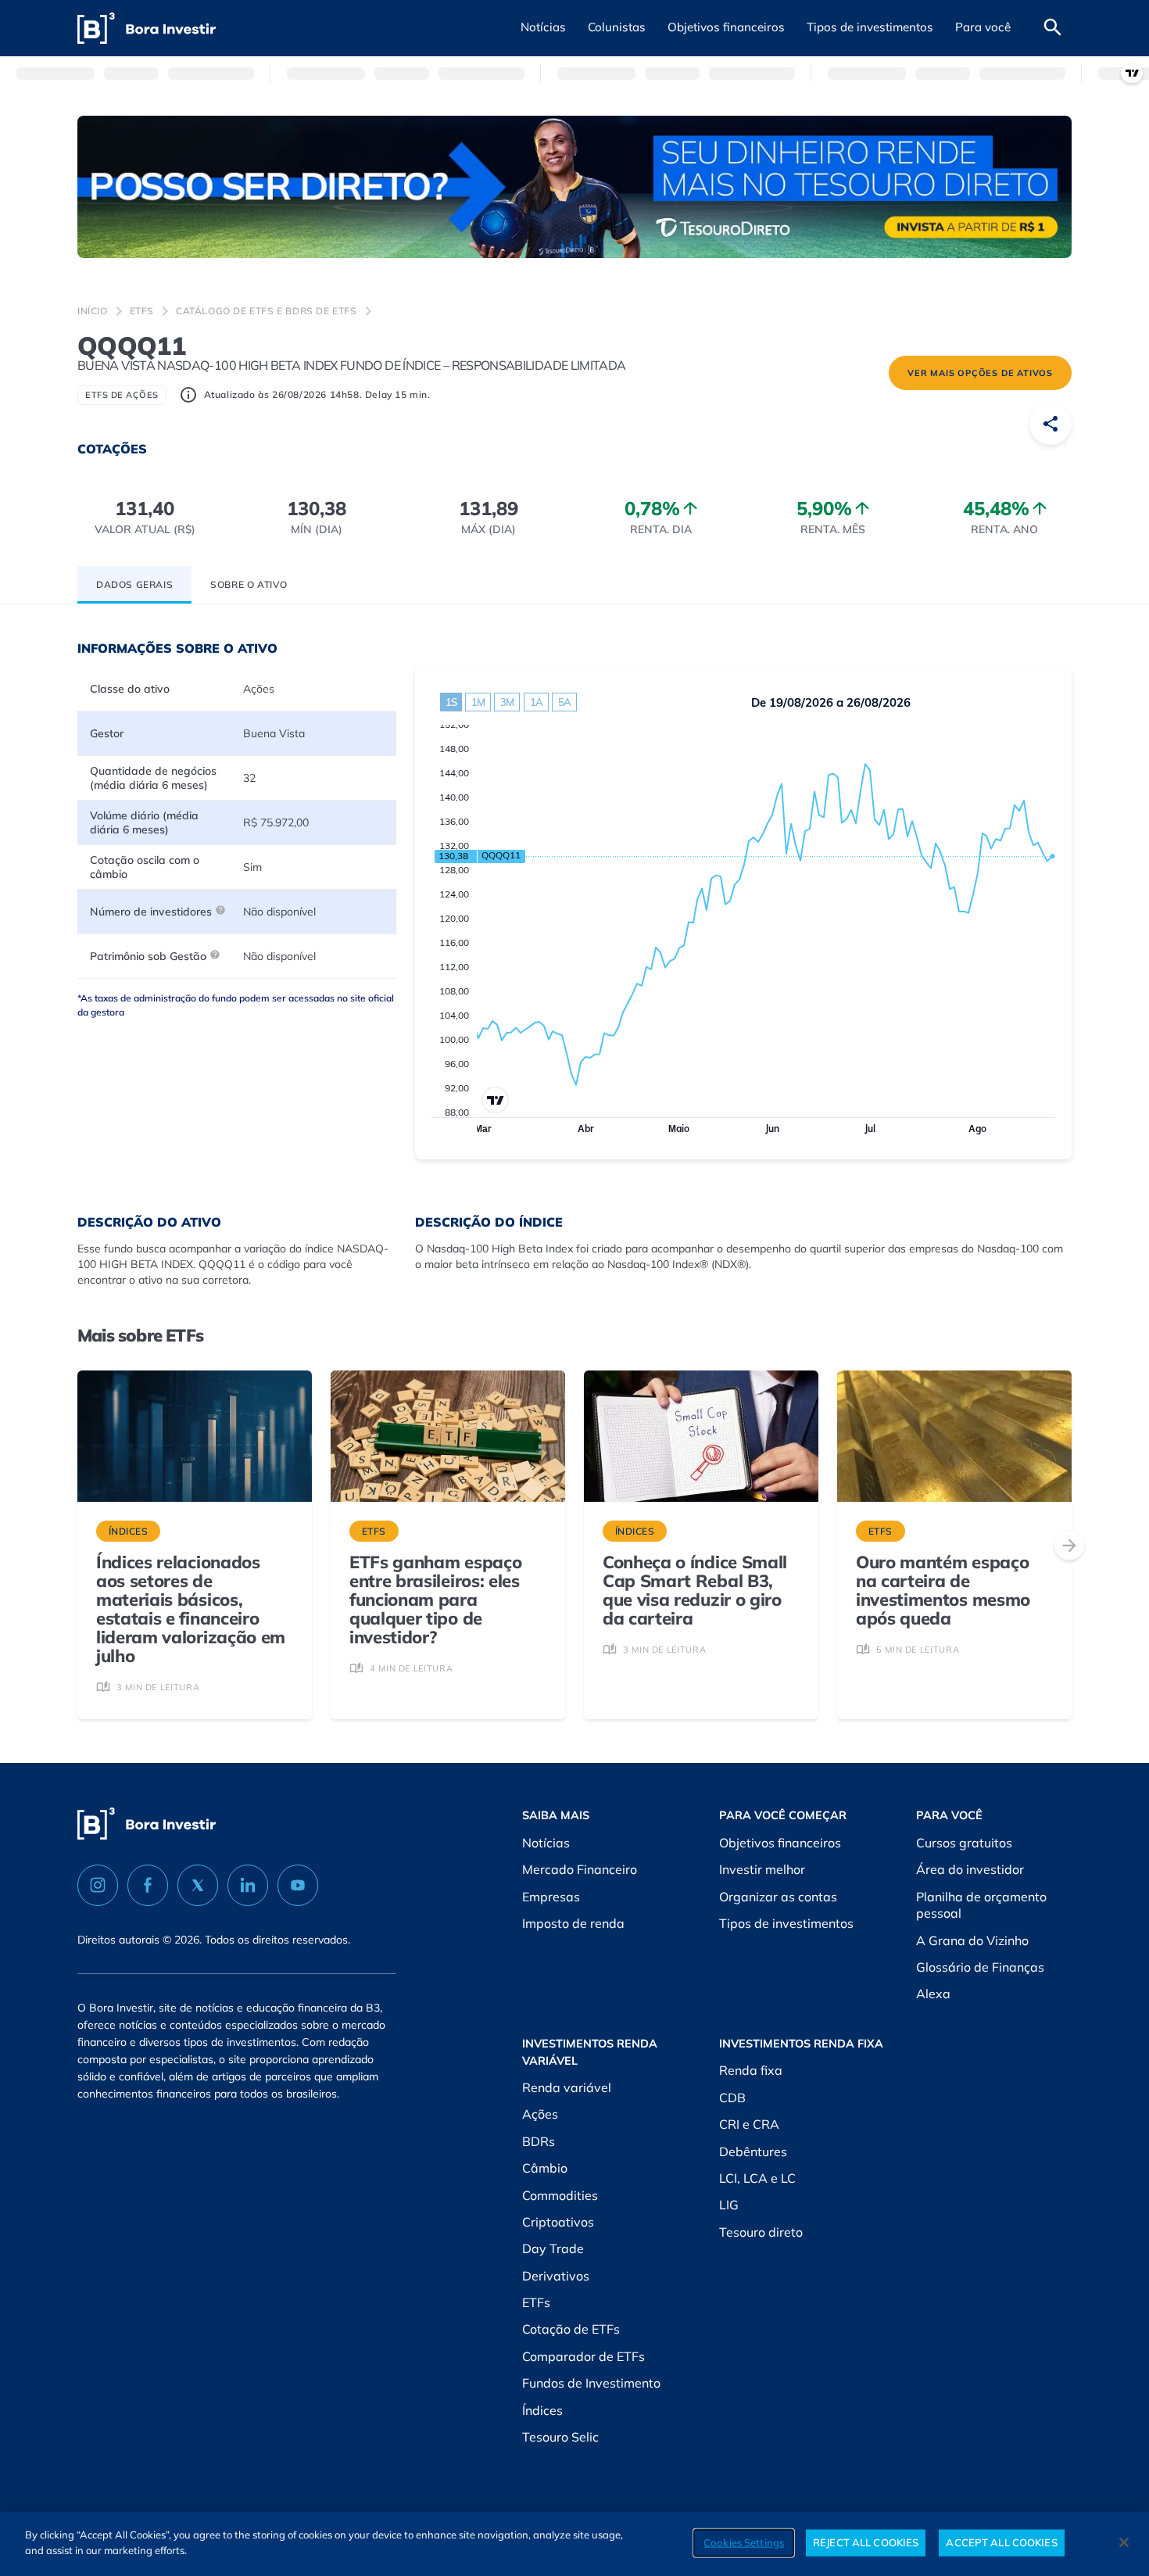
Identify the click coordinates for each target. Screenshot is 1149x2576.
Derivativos (556, 2276)
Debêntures (753, 2151)
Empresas (551, 1897)
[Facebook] (148, 1885)
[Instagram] (98, 1885)
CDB (732, 2098)
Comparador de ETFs (583, 2356)
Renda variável (567, 2087)
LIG (729, 2205)
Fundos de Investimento (591, 2383)
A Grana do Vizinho (972, 1940)
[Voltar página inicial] (147, 29)
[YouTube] (298, 1885)
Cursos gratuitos (964, 1843)
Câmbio (545, 2168)
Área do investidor (970, 1869)
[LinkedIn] (248, 1885)
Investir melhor (762, 1869)
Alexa (933, 1994)
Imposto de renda (573, 1923)
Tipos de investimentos (786, 1923)
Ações (540, 2114)
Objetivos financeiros (780, 1843)
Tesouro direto (761, 2232)
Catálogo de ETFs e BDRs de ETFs (267, 311)
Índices (542, 2410)
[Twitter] (198, 1885)
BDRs (539, 2141)
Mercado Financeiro (580, 1869)
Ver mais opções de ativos (980, 373)
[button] (543, 28)
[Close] (1124, 2542)
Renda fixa (751, 2070)
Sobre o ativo (249, 584)
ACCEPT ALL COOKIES (1001, 2542)
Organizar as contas (778, 1897)
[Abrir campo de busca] (1053, 28)
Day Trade (553, 2248)
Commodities (560, 2195)
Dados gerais (134, 584)
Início (93, 311)
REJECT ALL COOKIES (866, 2542)
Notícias (546, 1843)
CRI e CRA (749, 2124)
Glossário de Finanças (980, 1967)
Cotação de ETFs (571, 2329)
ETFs (142, 311)
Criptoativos (558, 2222)
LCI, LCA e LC (757, 2178)
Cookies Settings (744, 2542)
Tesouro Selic (560, 2437)
